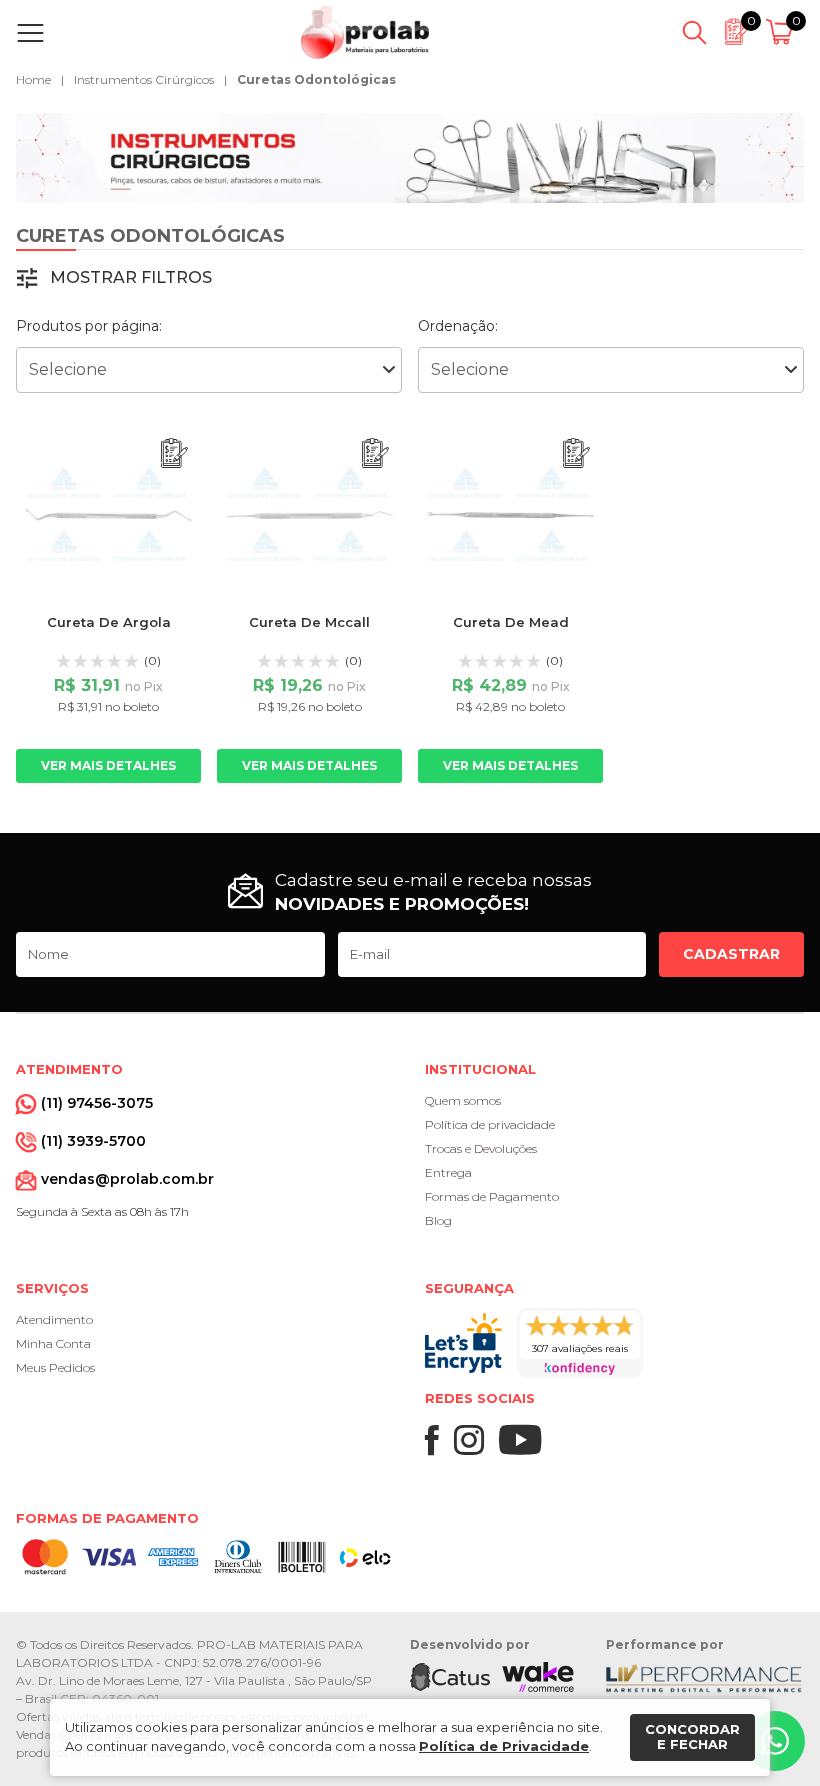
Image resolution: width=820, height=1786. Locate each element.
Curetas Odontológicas (316, 79)
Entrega (448, 1172)
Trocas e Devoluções (481, 1148)
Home (33, 79)
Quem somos (463, 1100)
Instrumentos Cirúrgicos (144, 79)
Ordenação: (458, 326)
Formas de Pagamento (492, 1196)
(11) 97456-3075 (97, 1103)
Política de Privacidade (504, 1746)
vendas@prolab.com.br (127, 1179)
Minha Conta (53, 1343)
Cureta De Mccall (309, 622)
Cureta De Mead (511, 622)
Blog (438, 1220)
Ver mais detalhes (108, 765)
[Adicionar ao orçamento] (174, 453)
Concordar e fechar (692, 1737)
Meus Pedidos (55, 1367)
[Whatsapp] (775, 1741)
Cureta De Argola (109, 622)
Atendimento (54, 1319)
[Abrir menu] (34, 33)
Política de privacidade (490, 1124)
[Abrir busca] (694, 33)
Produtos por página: (89, 326)
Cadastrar (731, 954)
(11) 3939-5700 (93, 1141)
